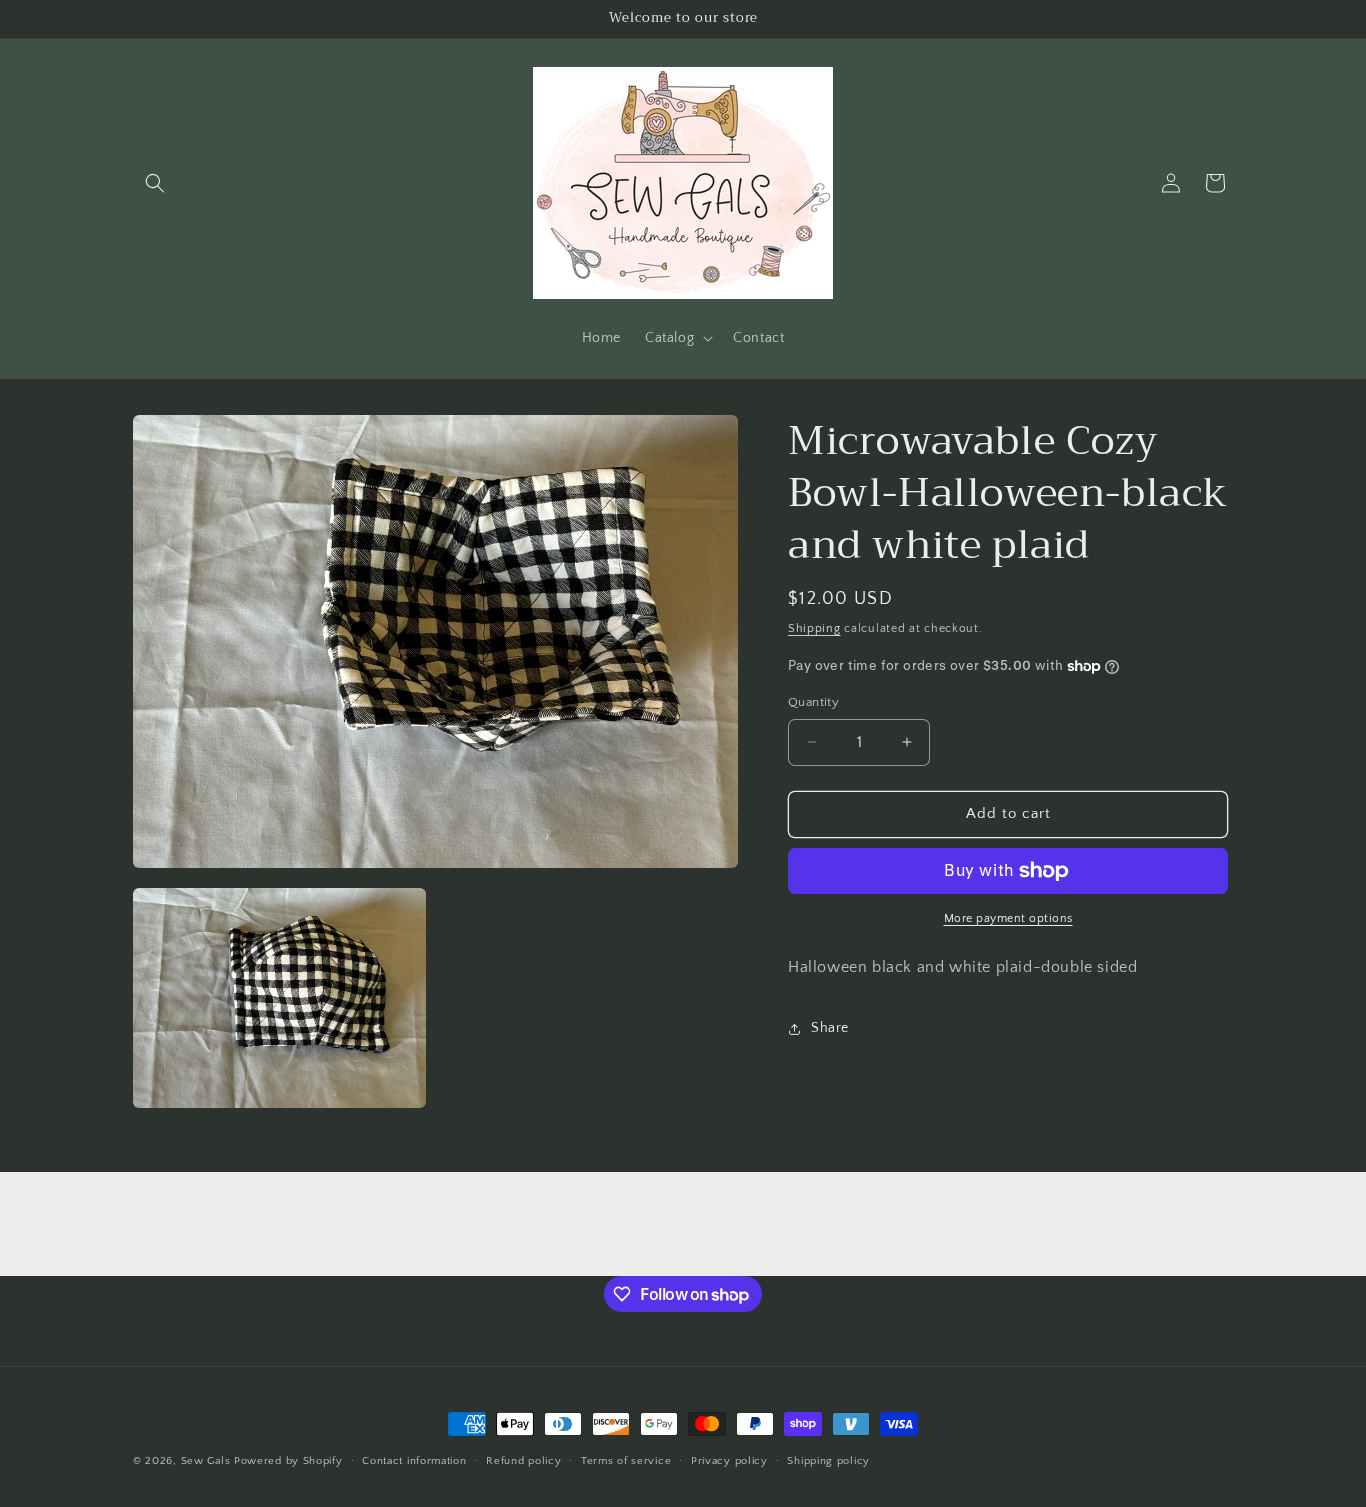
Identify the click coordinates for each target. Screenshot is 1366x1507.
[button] (155, 183)
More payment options (1008, 918)
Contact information (414, 1461)
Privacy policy (729, 1461)
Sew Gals (206, 1461)
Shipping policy (828, 1461)
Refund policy (523, 1461)
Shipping (814, 628)
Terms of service (626, 1461)
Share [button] (830, 1028)
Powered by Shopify (288, 1461)
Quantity (813, 702)
